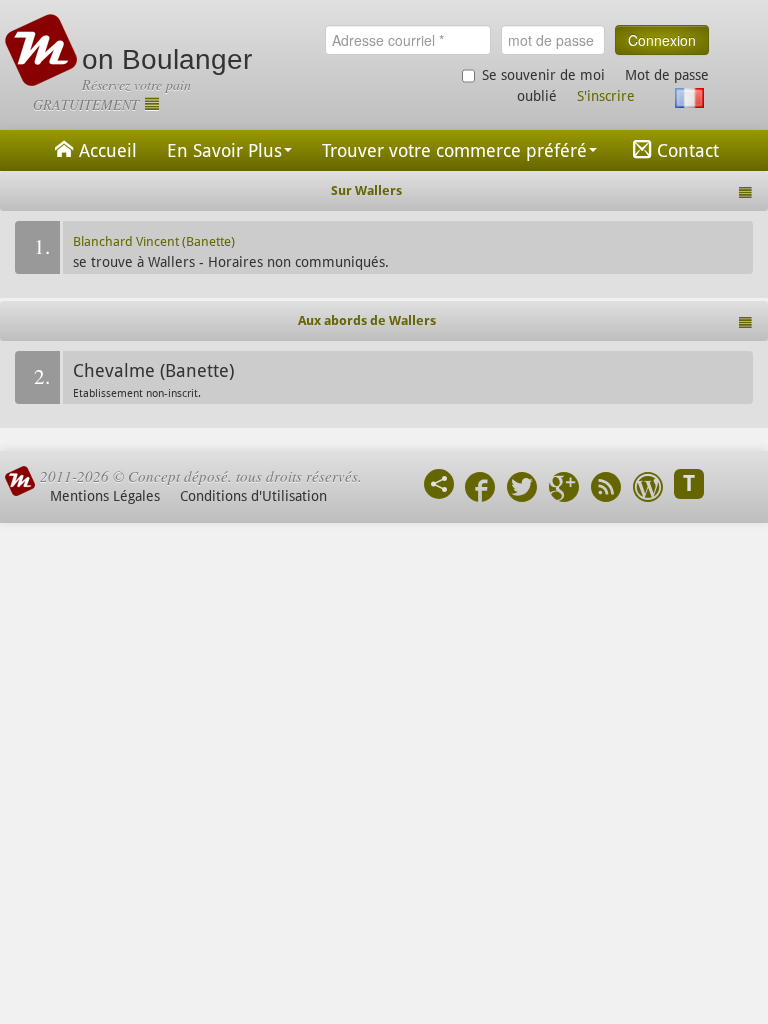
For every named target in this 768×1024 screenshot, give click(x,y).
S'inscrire (606, 96)
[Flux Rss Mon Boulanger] (606, 489)
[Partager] (439, 484)
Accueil (108, 150)
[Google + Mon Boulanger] (564, 489)
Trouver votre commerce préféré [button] (454, 150)
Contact (688, 150)
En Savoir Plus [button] (224, 150)
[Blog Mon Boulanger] (648, 489)
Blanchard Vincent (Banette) (154, 241)
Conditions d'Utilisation (253, 496)
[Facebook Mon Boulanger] (480, 489)
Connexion (662, 40)
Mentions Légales (105, 496)
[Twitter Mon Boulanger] (522, 489)
